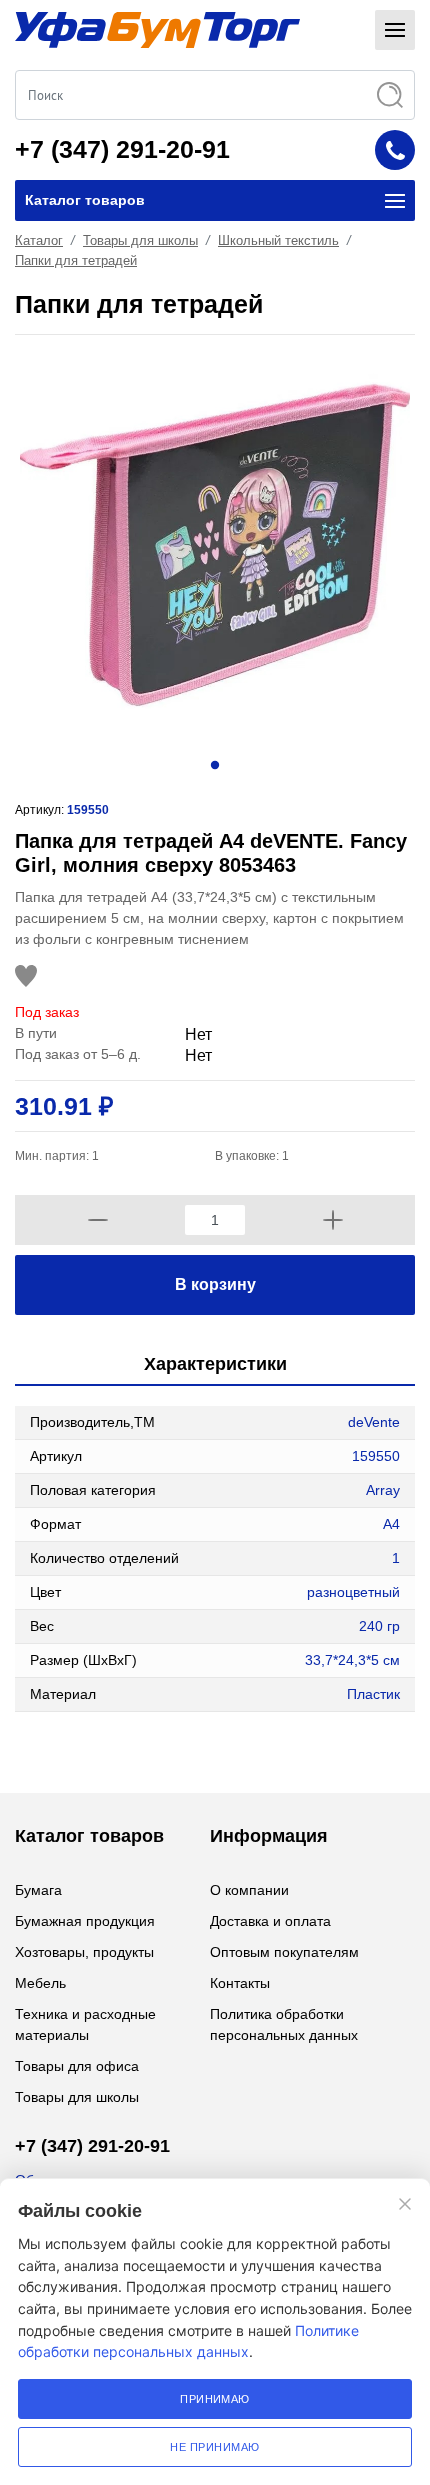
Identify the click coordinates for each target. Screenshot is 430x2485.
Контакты (240, 1983)
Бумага (38, 1890)
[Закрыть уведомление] (405, 2204)
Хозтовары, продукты (84, 1952)
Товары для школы (140, 240)
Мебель (40, 1983)
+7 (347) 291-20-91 (122, 149)
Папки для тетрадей (76, 260)
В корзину (215, 1284)
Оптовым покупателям (284, 1952)
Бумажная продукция (85, 1921)
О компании (249, 1890)
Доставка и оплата (270, 1921)
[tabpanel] (215, 545)
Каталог (39, 240)
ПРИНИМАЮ (215, 2399)
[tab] (215, 1365)
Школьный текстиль (278, 240)
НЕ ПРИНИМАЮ (214, 2447)
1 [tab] (215, 764)
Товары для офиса (77, 2066)
